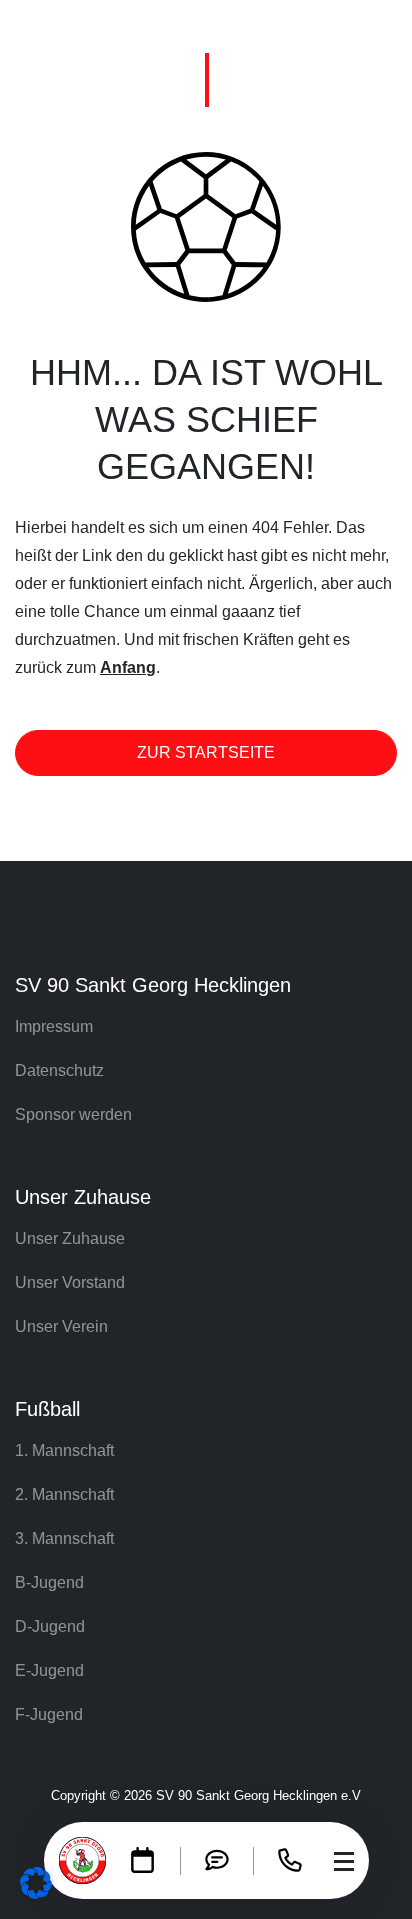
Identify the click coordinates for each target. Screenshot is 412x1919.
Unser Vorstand (70, 1282)
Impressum (54, 1026)
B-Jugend (49, 1582)
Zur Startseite (206, 752)
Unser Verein (61, 1326)
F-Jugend (49, 1714)
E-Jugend (49, 1670)
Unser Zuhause (70, 1238)
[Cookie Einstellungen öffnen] (36, 1881)
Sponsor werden (73, 1114)
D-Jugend (50, 1626)
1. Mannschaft (64, 1450)
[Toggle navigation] (344, 1860)
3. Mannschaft (64, 1538)
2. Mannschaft (64, 1494)
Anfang (128, 667)
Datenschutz (59, 1070)
